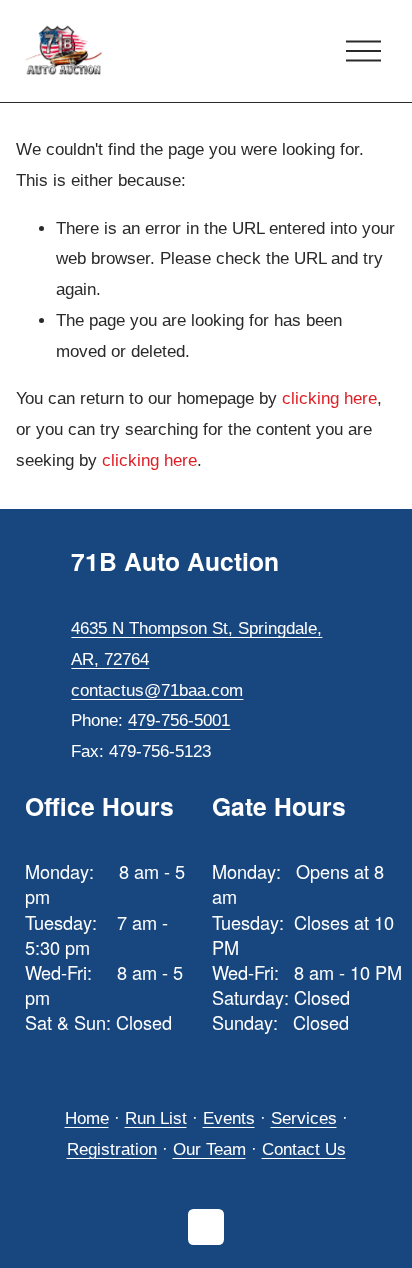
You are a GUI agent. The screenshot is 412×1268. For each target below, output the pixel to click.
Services (304, 1118)
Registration (112, 1149)
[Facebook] (206, 1227)
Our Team (209, 1149)
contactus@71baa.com (157, 690)
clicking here (329, 398)
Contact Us (304, 1149)
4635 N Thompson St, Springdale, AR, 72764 (196, 644)
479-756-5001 (179, 720)
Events (229, 1118)
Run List (156, 1118)
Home (87, 1118)
